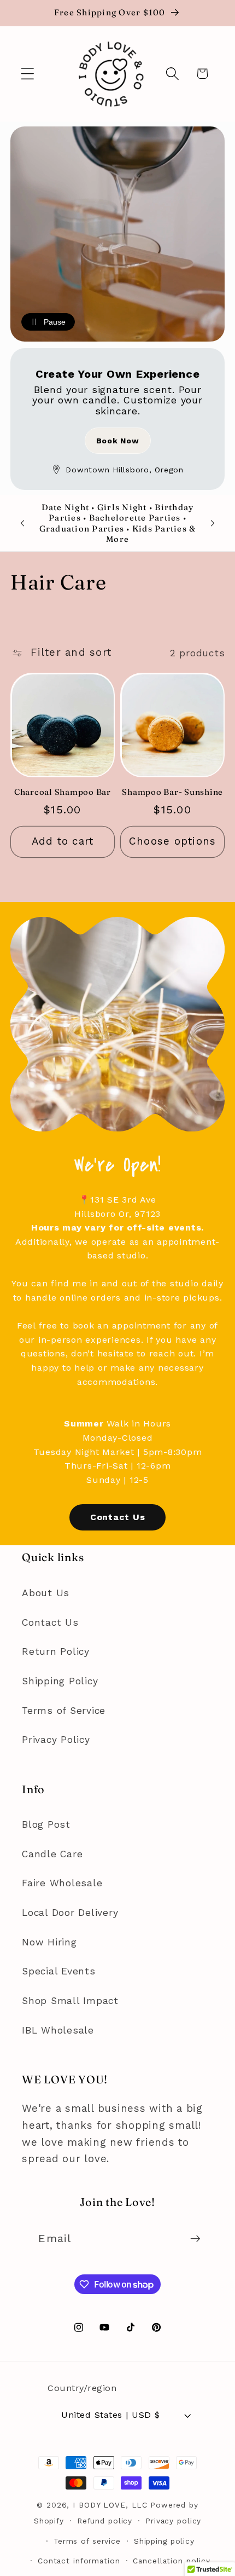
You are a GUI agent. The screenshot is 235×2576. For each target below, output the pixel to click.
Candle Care (52, 1854)
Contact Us (118, 1517)
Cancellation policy (172, 2561)
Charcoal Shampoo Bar (63, 792)
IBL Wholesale (58, 2030)
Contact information (79, 2561)
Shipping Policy (60, 1681)
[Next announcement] (213, 523)
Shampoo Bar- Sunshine (172, 792)
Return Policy (56, 1651)
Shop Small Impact (70, 2001)
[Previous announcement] (22, 523)
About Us (46, 1593)
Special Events (59, 1971)
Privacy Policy (56, 1740)
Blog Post (46, 1824)
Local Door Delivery (70, 1913)
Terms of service (87, 2541)
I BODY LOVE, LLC (110, 2505)
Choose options (173, 841)
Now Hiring (49, 1942)
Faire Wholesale (62, 1883)
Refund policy (105, 2521)
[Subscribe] (195, 2238)
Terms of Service (64, 1711)
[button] (28, 74)
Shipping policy (164, 2541)
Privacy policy (173, 2521)
